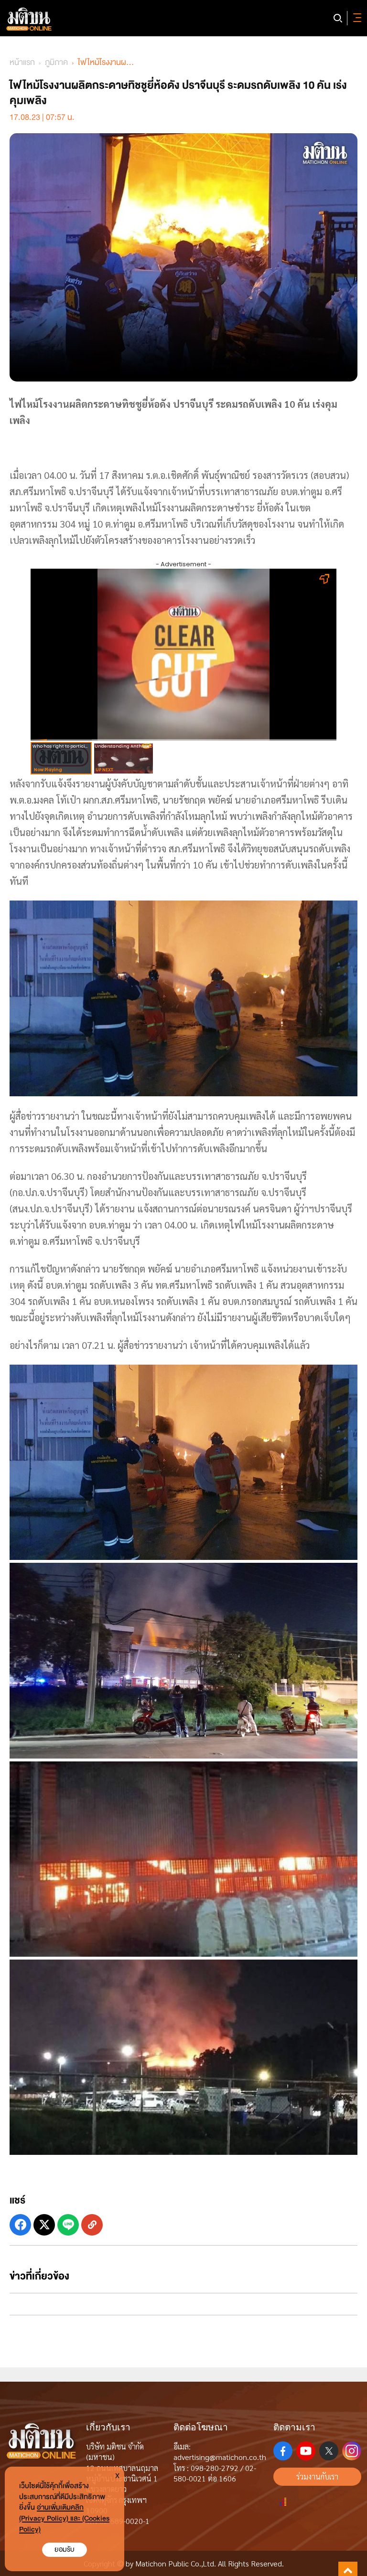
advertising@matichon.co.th (220, 2457)
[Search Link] (338, 18)
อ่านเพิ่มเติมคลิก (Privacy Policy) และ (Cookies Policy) (64, 2518)
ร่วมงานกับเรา (317, 2476)
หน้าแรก (22, 62)
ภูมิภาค (56, 62)
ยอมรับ (65, 2549)
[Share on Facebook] (20, 2225)
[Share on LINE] (68, 2225)
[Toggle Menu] (356, 18)
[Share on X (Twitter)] (44, 2225)
